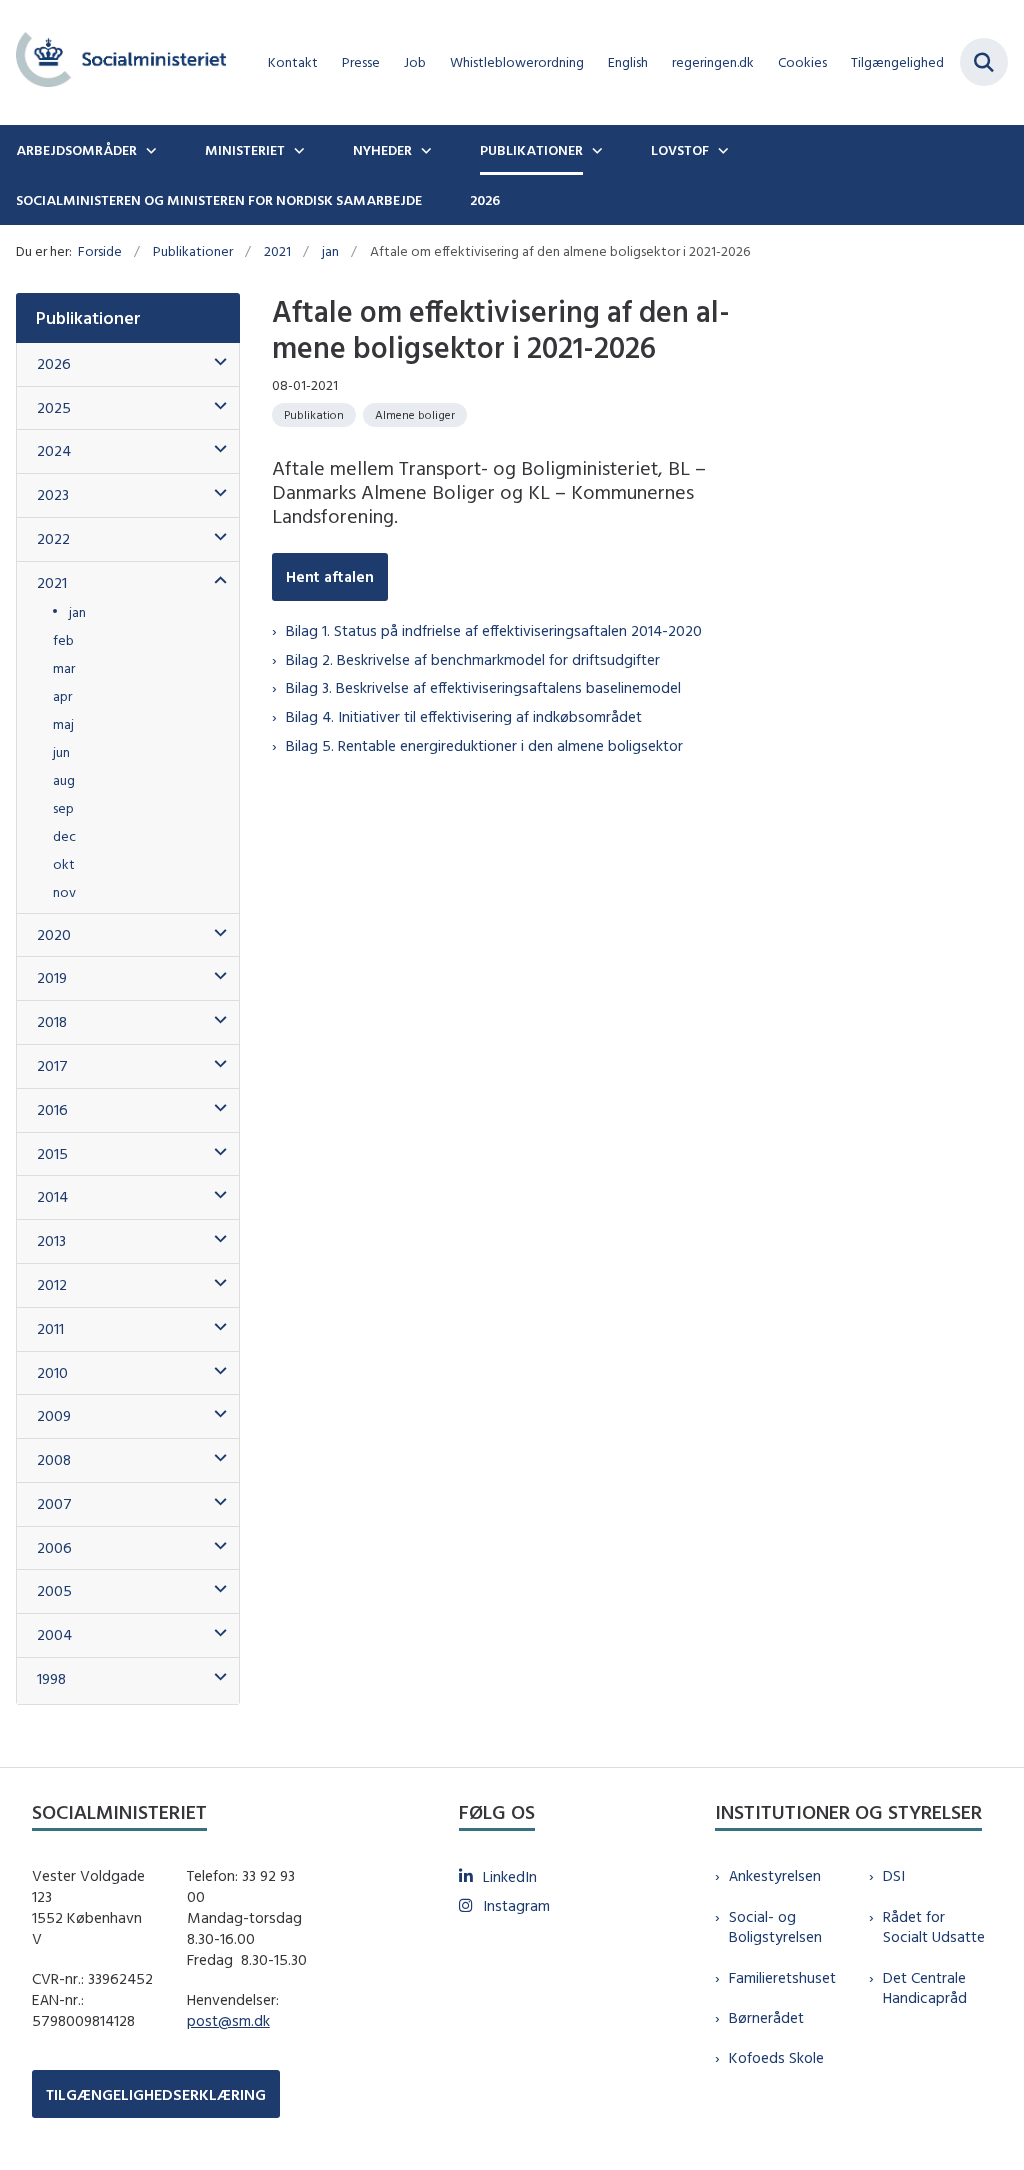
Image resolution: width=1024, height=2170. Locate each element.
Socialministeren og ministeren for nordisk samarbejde (219, 200)
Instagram (516, 1905)
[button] (215, 362)
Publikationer (531, 150)
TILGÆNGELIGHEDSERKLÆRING (156, 2094)
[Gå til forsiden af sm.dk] (113, 62)
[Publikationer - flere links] (595, 150)
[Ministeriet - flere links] (297, 150)
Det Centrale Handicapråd (925, 1988)
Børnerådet (766, 2017)
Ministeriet (245, 150)
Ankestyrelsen (775, 1875)
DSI (894, 1875)
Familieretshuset (782, 1977)
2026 (485, 200)
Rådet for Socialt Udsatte (934, 1927)
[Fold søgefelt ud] (984, 62)
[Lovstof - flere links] (721, 150)
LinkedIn (510, 1876)
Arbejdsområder (76, 150)
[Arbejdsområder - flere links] (149, 150)
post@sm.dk (228, 2020)
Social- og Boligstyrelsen (775, 1927)
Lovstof (680, 150)
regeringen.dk (713, 62)
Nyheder (382, 150)
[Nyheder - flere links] (424, 150)
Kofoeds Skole (776, 2057)
